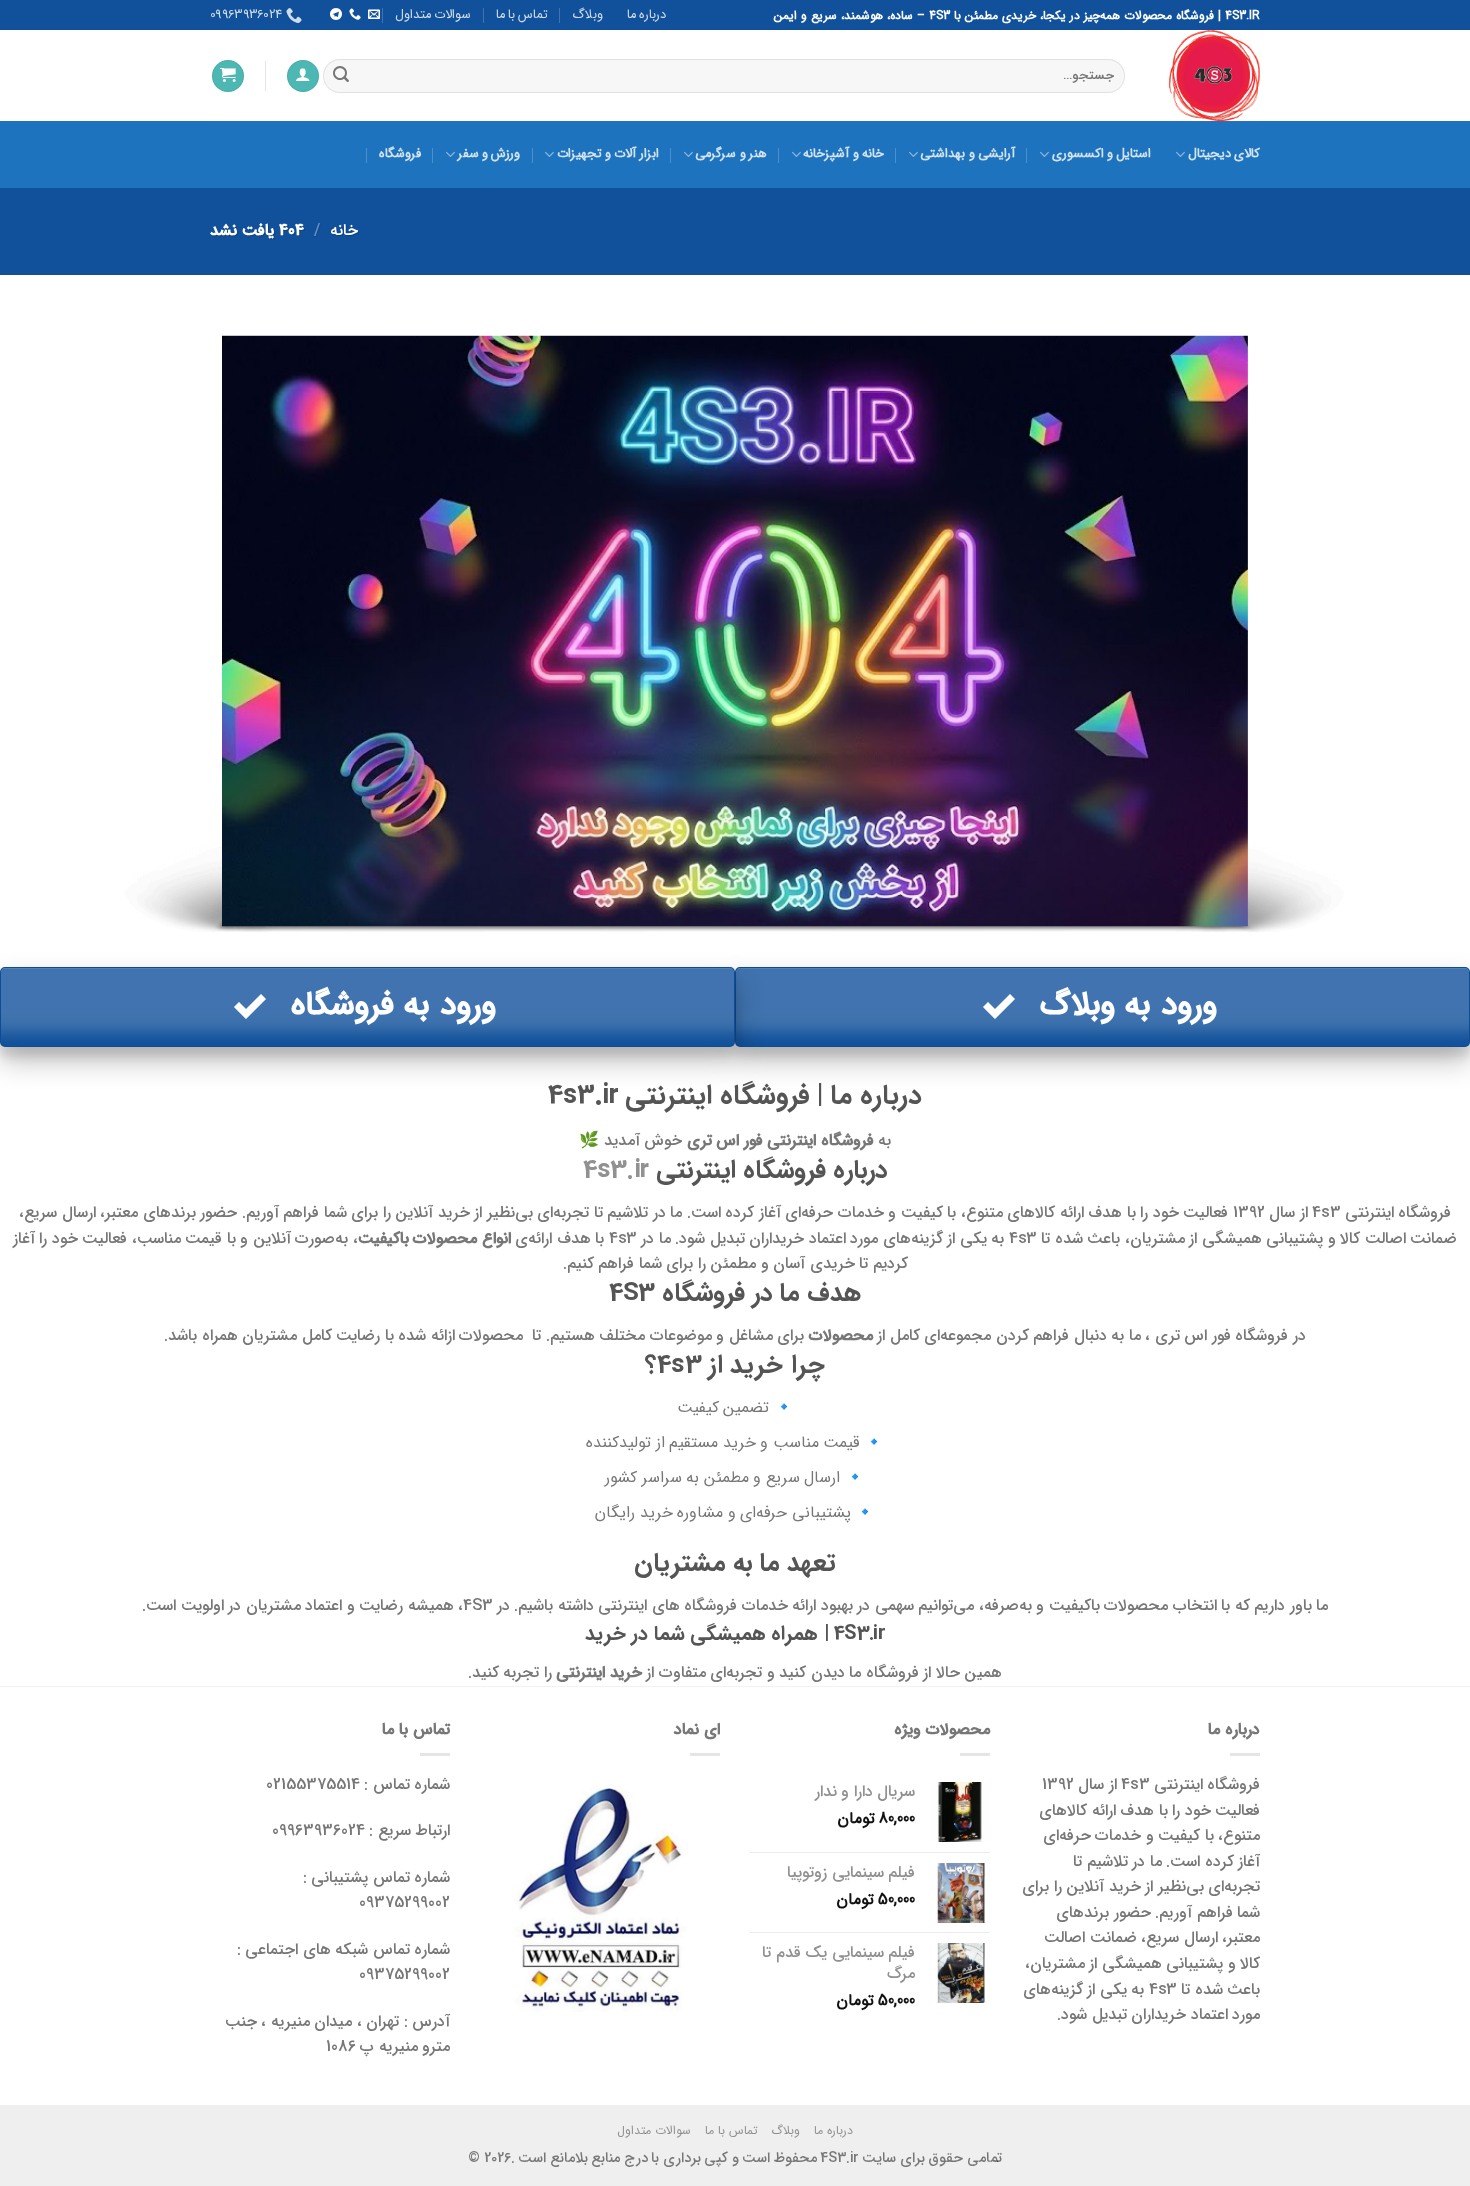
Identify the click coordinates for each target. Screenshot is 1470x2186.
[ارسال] (341, 76)
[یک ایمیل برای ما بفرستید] (374, 15)
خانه (344, 230)
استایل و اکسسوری (1101, 154)
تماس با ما (522, 15)
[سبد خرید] (228, 76)
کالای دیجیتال (1224, 154)
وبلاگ (587, 15)
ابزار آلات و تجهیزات (607, 154)
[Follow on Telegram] (335, 15)
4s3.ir (616, 1170)
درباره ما (646, 15)
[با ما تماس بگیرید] (354, 15)
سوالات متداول (433, 15)
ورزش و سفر (489, 154)
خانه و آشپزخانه (843, 154)
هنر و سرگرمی (731, 154)
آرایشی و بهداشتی (967, 154)
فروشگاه (400, 154)
